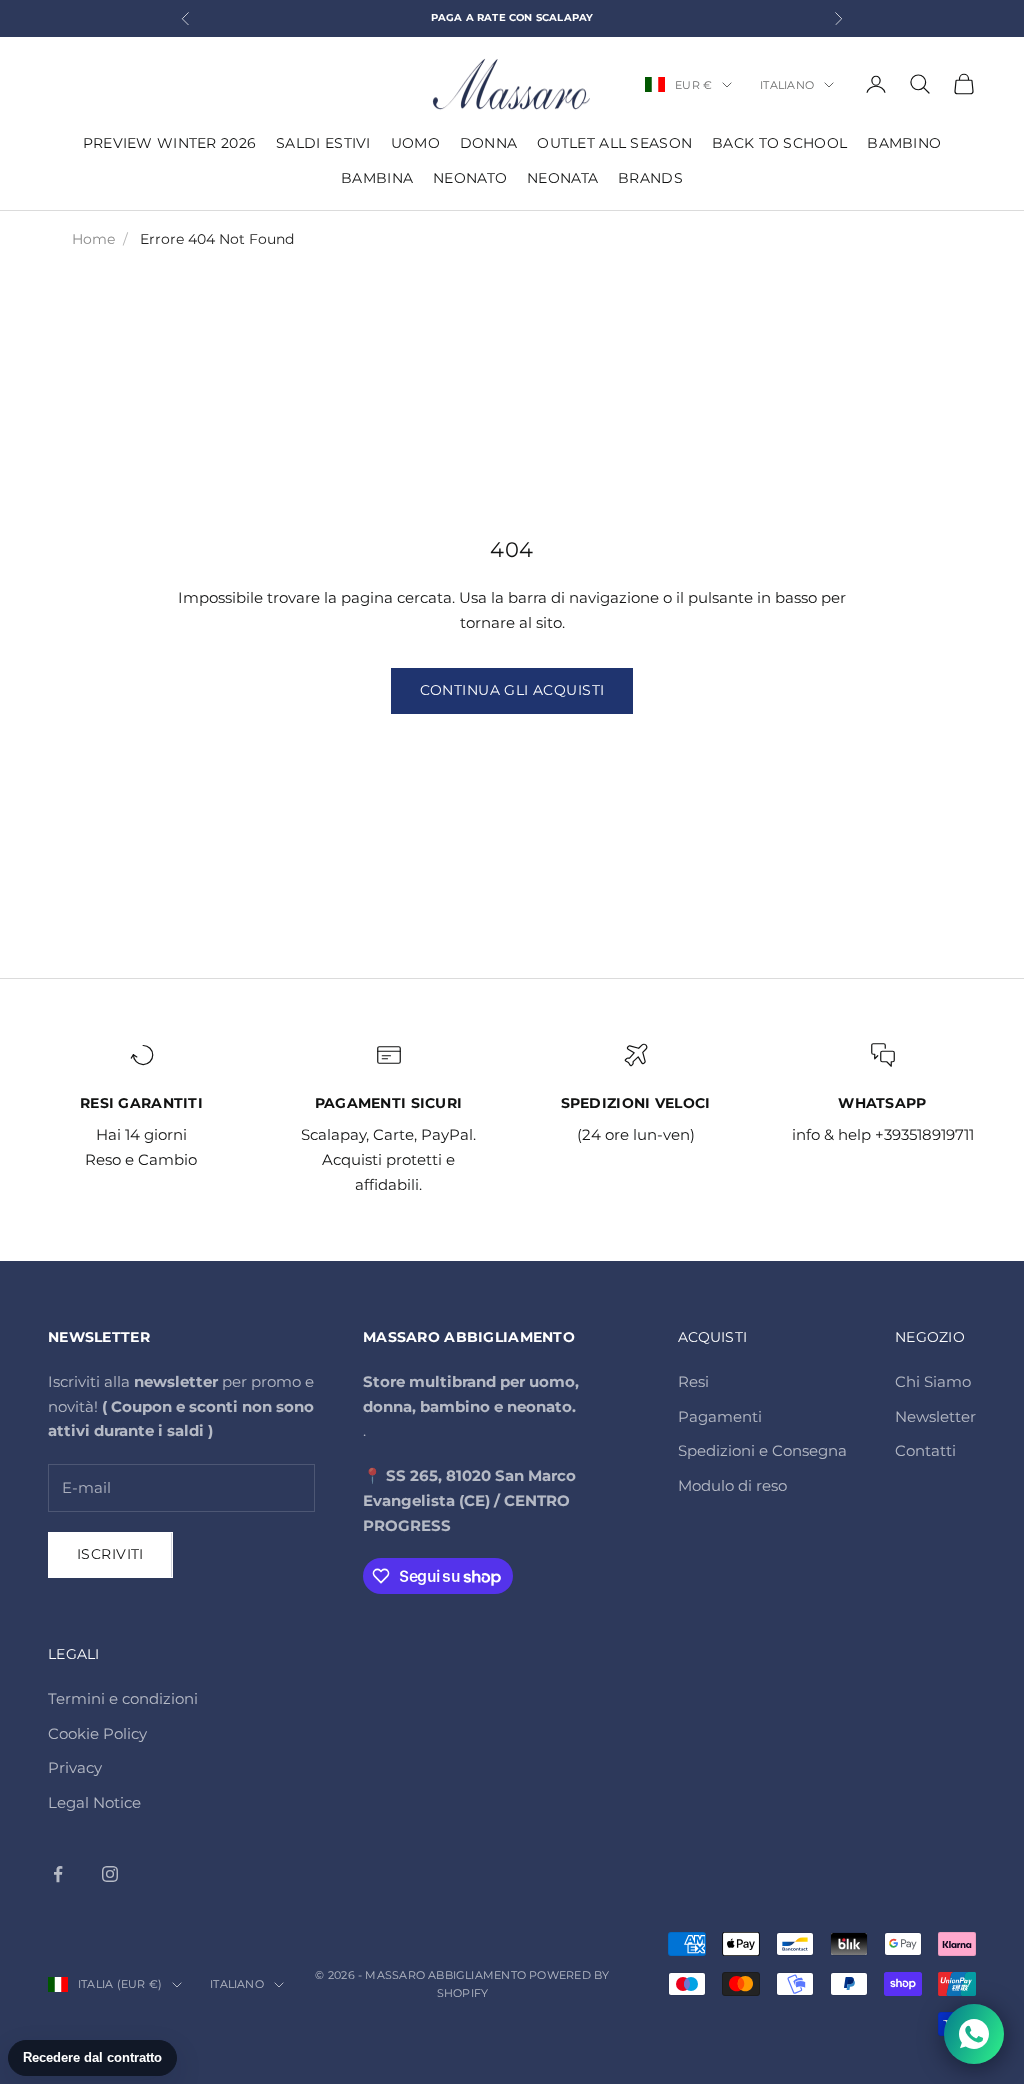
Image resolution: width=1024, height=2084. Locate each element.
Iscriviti (110, 1554)
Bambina (377, 178)
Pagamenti (720, 1416)
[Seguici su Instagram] (110, 1874)
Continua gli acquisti (512, 690)
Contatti (925, 1450)
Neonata (562, 178)
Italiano (787, 85)
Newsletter (935, 1416)
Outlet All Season (614, 143)
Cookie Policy (97, 1733)
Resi (693, 1381)
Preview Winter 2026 (169, 143)
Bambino (904, 143)
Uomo (415, 143)
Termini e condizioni (123, 1698)
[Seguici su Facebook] (58, 1874)
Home (93, 239)
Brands (650, 178)
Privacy (75, 1767)
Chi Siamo (933, 1381)
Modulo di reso (732, 1485)
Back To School (779, 143)
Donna (488, 143)
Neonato (470, 178)
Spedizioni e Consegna (762, 1450)
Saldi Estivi (323, 143)
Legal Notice (94, 1802)
